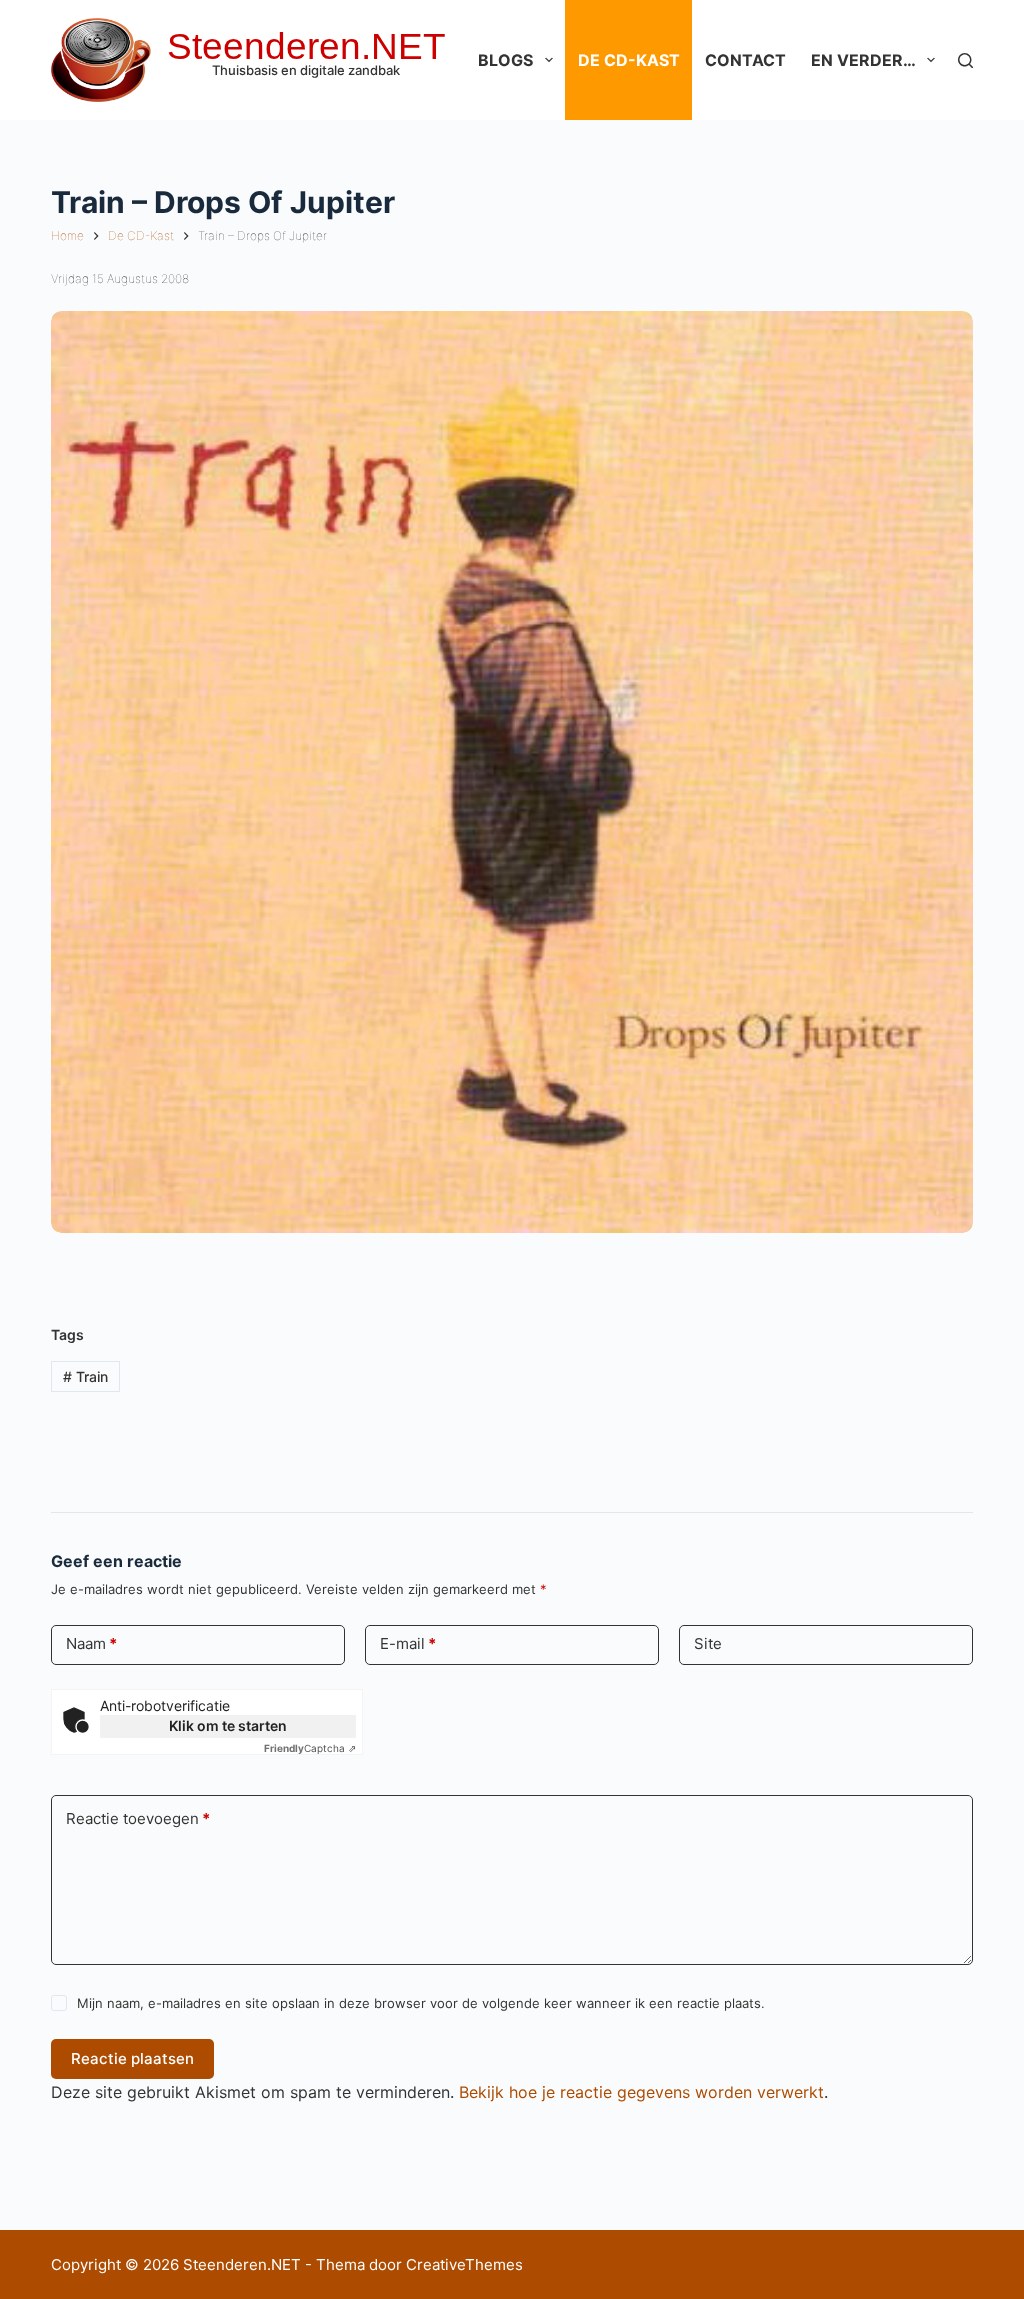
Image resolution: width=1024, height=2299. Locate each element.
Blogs (505, 60)
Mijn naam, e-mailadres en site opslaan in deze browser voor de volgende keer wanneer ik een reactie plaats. (421, 2003)
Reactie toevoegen (138, 1818)
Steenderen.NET (306, 46)
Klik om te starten (228, 1725)
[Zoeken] (965, 60)
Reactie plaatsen (132, 2058)
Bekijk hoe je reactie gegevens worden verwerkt (641, 2092)
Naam (91, 1643)
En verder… (863, 60)
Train (85, 1376)
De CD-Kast (629, 60)
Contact (745, 60)
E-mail (408, 1643)
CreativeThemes (464, 2264)
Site (708, 1643)
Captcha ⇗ (310, 1748)
